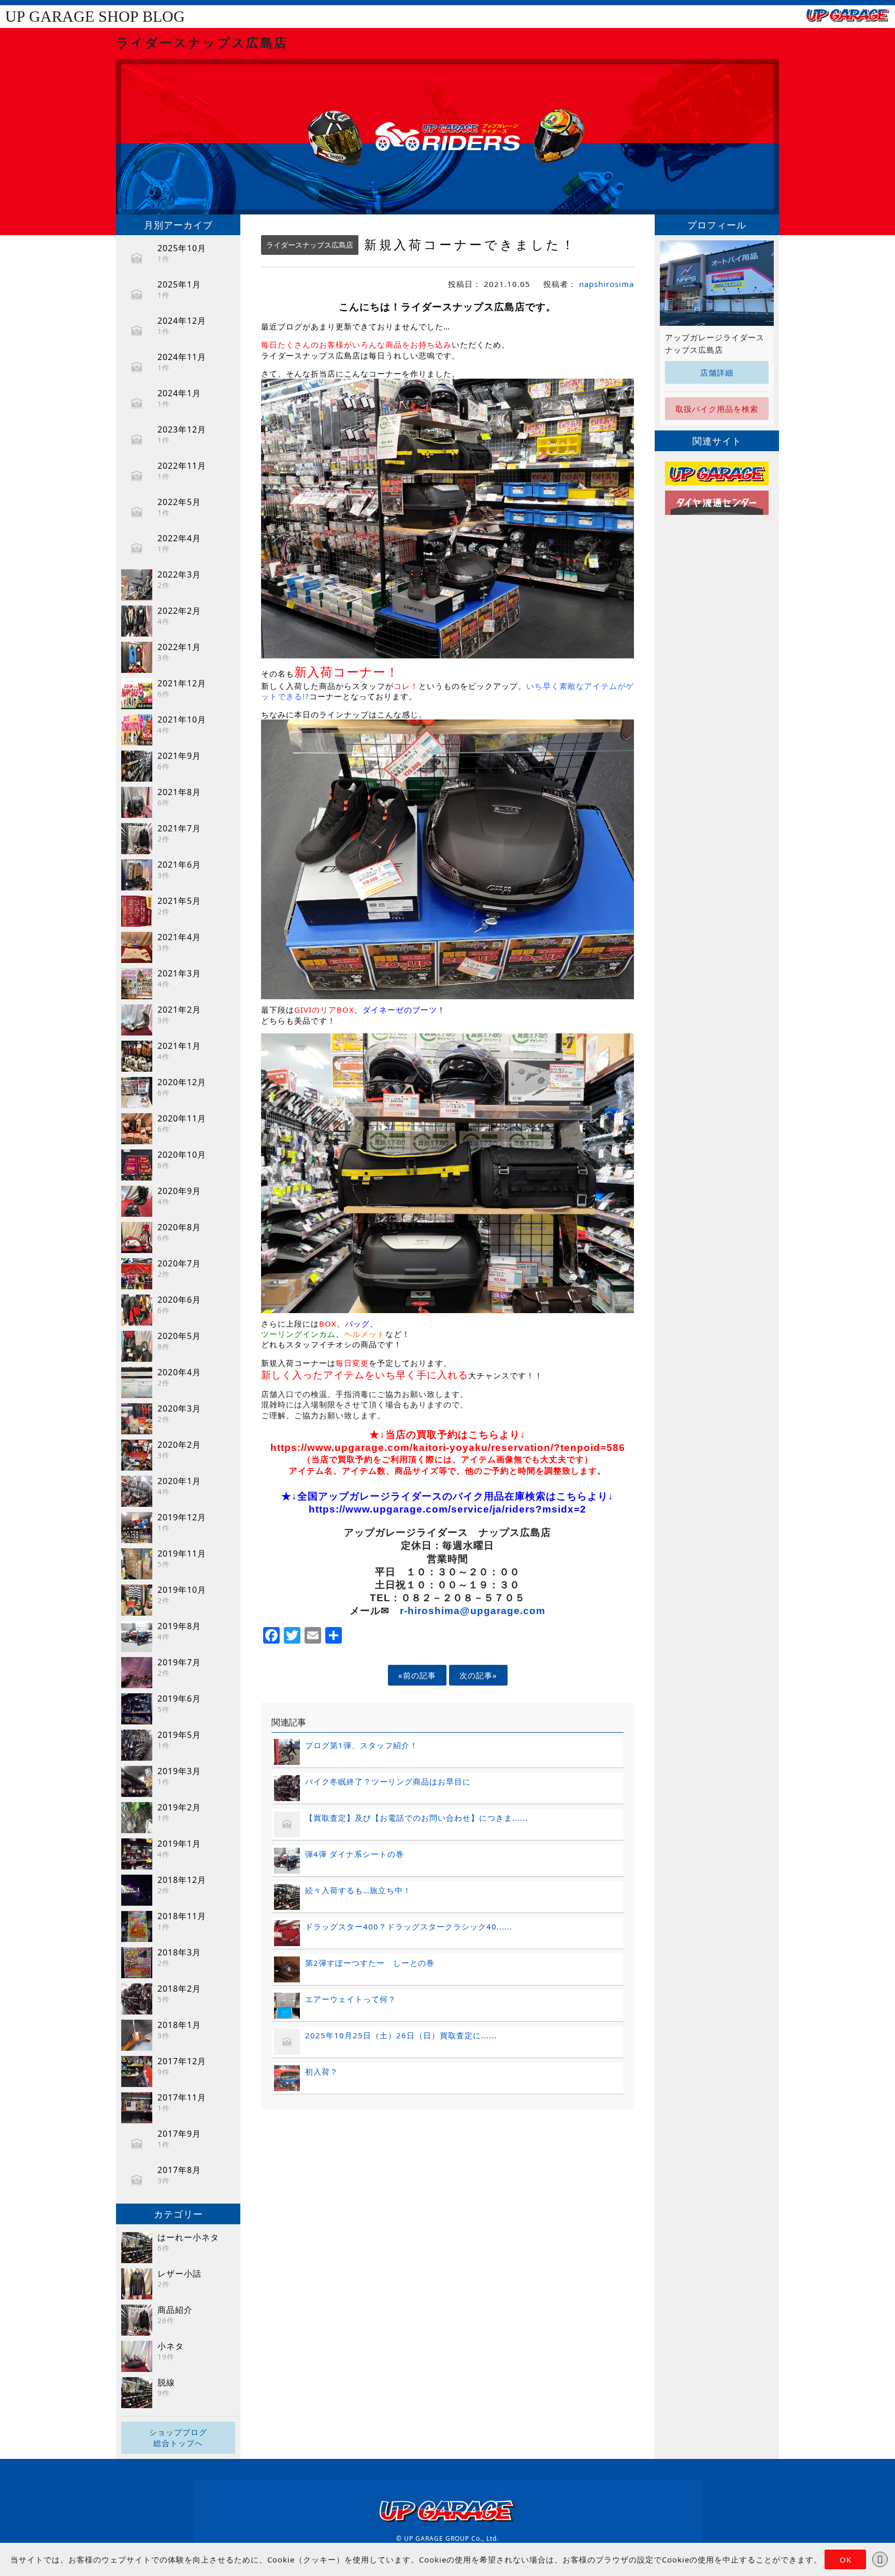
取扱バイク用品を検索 (717, 409)
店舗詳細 (717, 372)
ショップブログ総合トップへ (178, 2437)
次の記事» (478, 1675)
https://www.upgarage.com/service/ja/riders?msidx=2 (447, 1509)
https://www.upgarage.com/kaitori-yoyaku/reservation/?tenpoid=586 (448, 1448)
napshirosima (607, 284)
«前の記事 (417, 1675)
